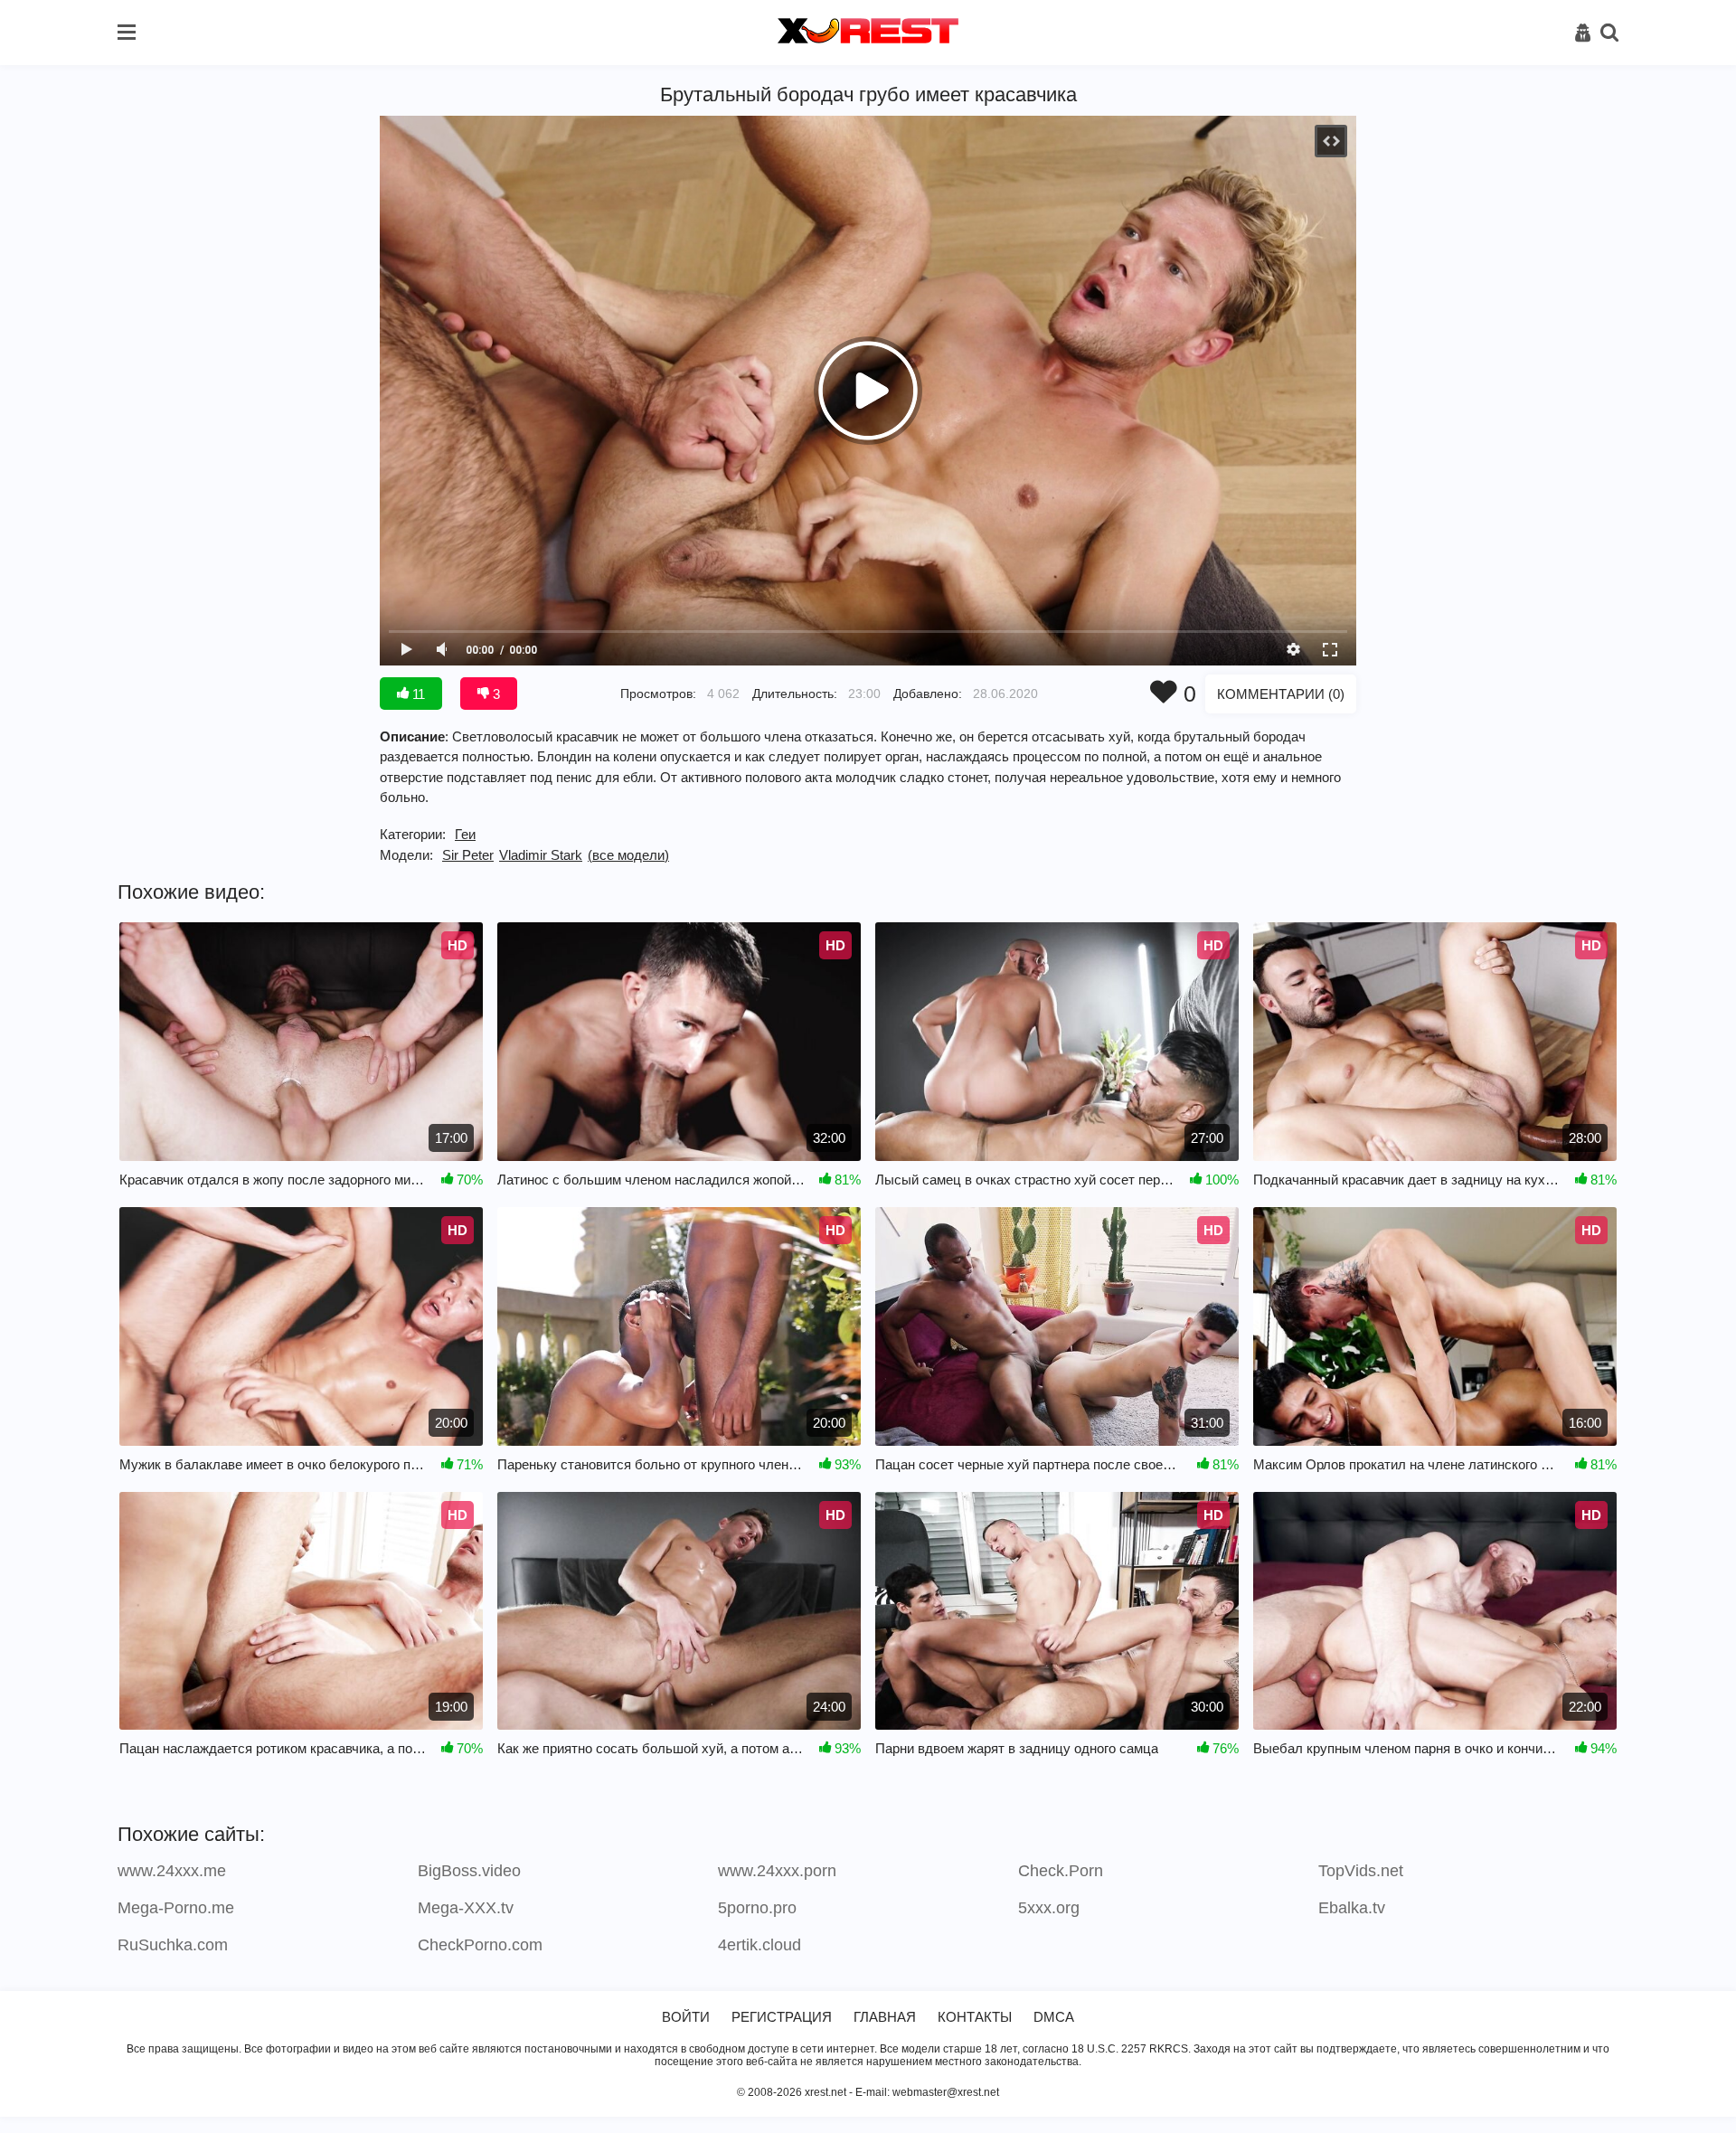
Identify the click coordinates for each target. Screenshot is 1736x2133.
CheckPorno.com (480, 1945)
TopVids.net (1361, 1871)
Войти (686, 2017)
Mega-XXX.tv (466, 1908)
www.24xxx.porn (777, 1871)
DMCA (1054, 2017)
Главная (885, 2017)
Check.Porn (1061, 1871)
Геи (465, 834)
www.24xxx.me (172, 1871)
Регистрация (782, 2017)
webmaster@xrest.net (946, 2092)
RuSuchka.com (173, 1945)
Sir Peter (468, 855)
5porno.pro (757, 1908)
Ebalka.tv (1352, 1908)
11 (417, 694)
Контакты (975, 2017)
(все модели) (628, 855)
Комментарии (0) (1281, 694)
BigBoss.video (469, 1871)
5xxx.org (1049, 1908)
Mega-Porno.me (176, 1908)
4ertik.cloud (759, 1945)
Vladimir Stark (541, 855)
